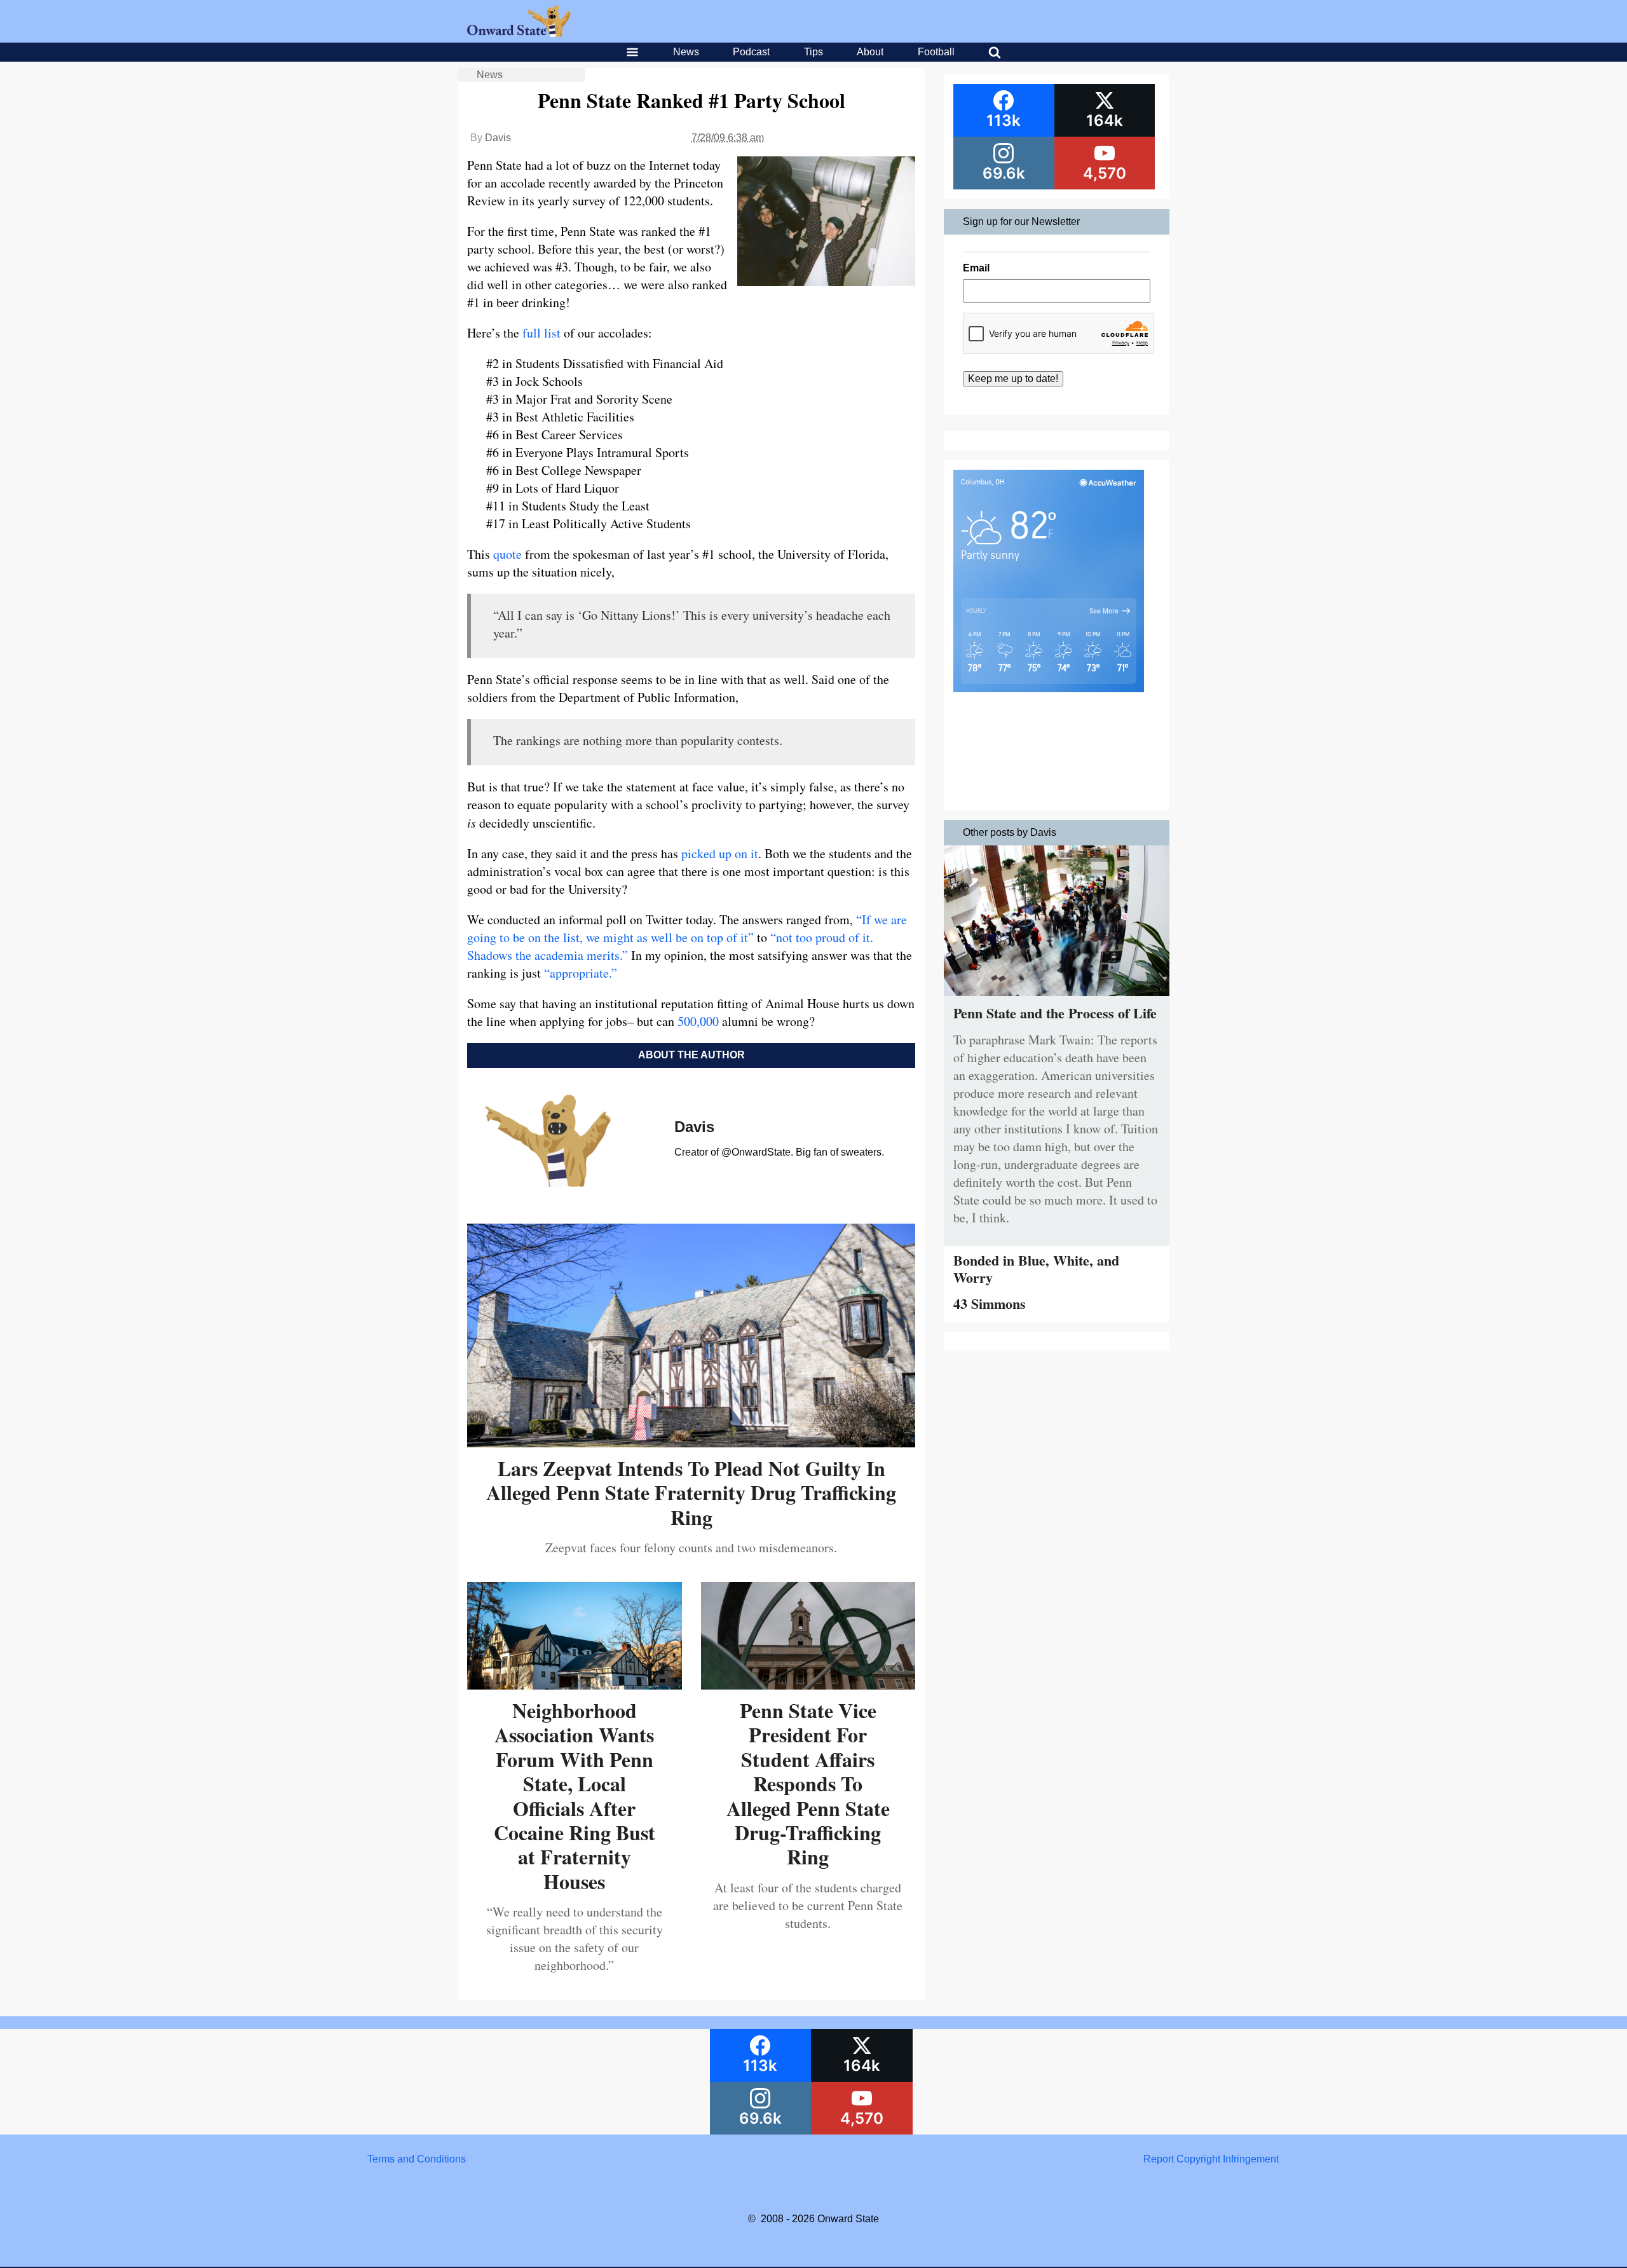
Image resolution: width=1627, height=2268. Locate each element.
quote (507, 554)
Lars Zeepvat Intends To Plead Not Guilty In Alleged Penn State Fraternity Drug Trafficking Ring (691, 1493)
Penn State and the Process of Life (1055, 1013)
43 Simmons (990, 1303)
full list (541, 333)
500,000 (697, 1021)
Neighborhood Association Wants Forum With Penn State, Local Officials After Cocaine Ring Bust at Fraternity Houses (575, 1796)
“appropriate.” (581, 973)
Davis (498, 138)
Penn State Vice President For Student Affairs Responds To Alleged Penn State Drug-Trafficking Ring (808, 1783)
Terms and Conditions (417, 2159)
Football (936, 52)
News (686, 52)
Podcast (751, 52)
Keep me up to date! (1013, 379)
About (870, 52)
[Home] (519, 33)
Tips (813, 52)
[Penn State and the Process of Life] (1057, 999)
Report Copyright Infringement (1211, 2159)
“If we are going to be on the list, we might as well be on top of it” (687, 928)
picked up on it (718, 853)
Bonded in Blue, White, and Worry (1036, 1268)
